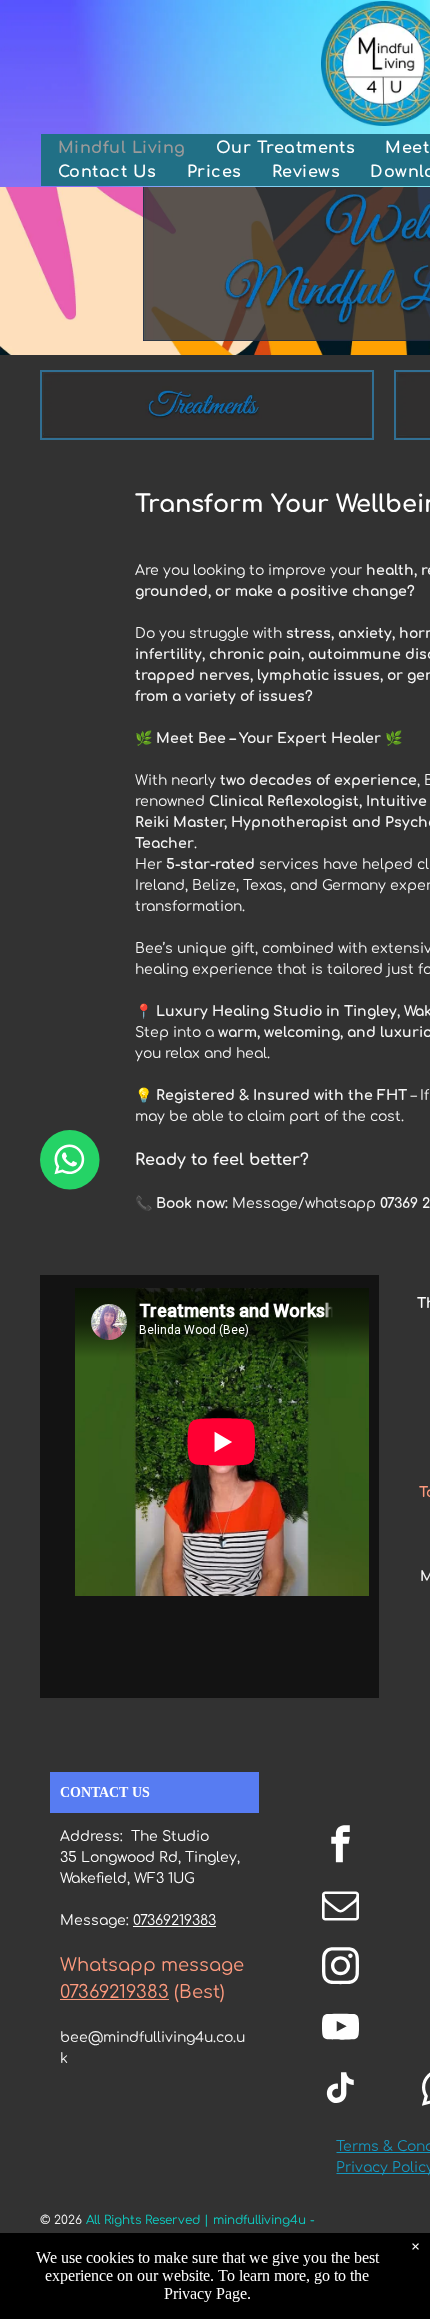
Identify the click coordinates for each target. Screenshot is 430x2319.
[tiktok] (340, 2090)
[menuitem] (122, 148)
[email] (340, 1907)
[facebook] (340, 1846)
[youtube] (340, 2029)
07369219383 (174, 1920)
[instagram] (340, 1968)
